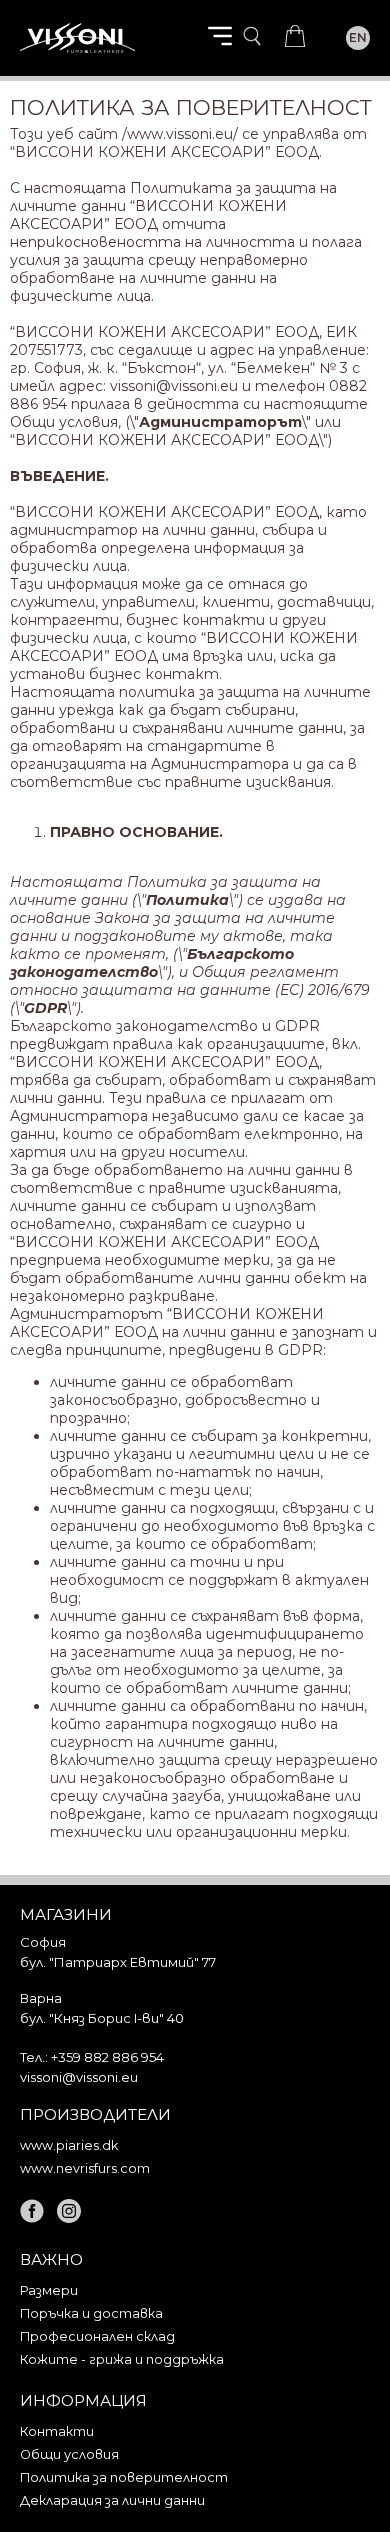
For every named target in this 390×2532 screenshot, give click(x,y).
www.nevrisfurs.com (85, 2168)
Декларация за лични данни (112, 2500)
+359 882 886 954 (107, 2057)
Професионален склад (97, 2336)
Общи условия (69, 2454)
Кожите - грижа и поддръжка (122, 2359)
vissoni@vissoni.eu (174, 386)
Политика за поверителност (124, 2477)
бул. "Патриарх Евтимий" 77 (118, 1962)
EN (358, 37)
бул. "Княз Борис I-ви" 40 (102, 2018)
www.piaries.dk (69, 2145)
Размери (49, 2290)
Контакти (57, 2431)
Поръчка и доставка (91, 2313)
